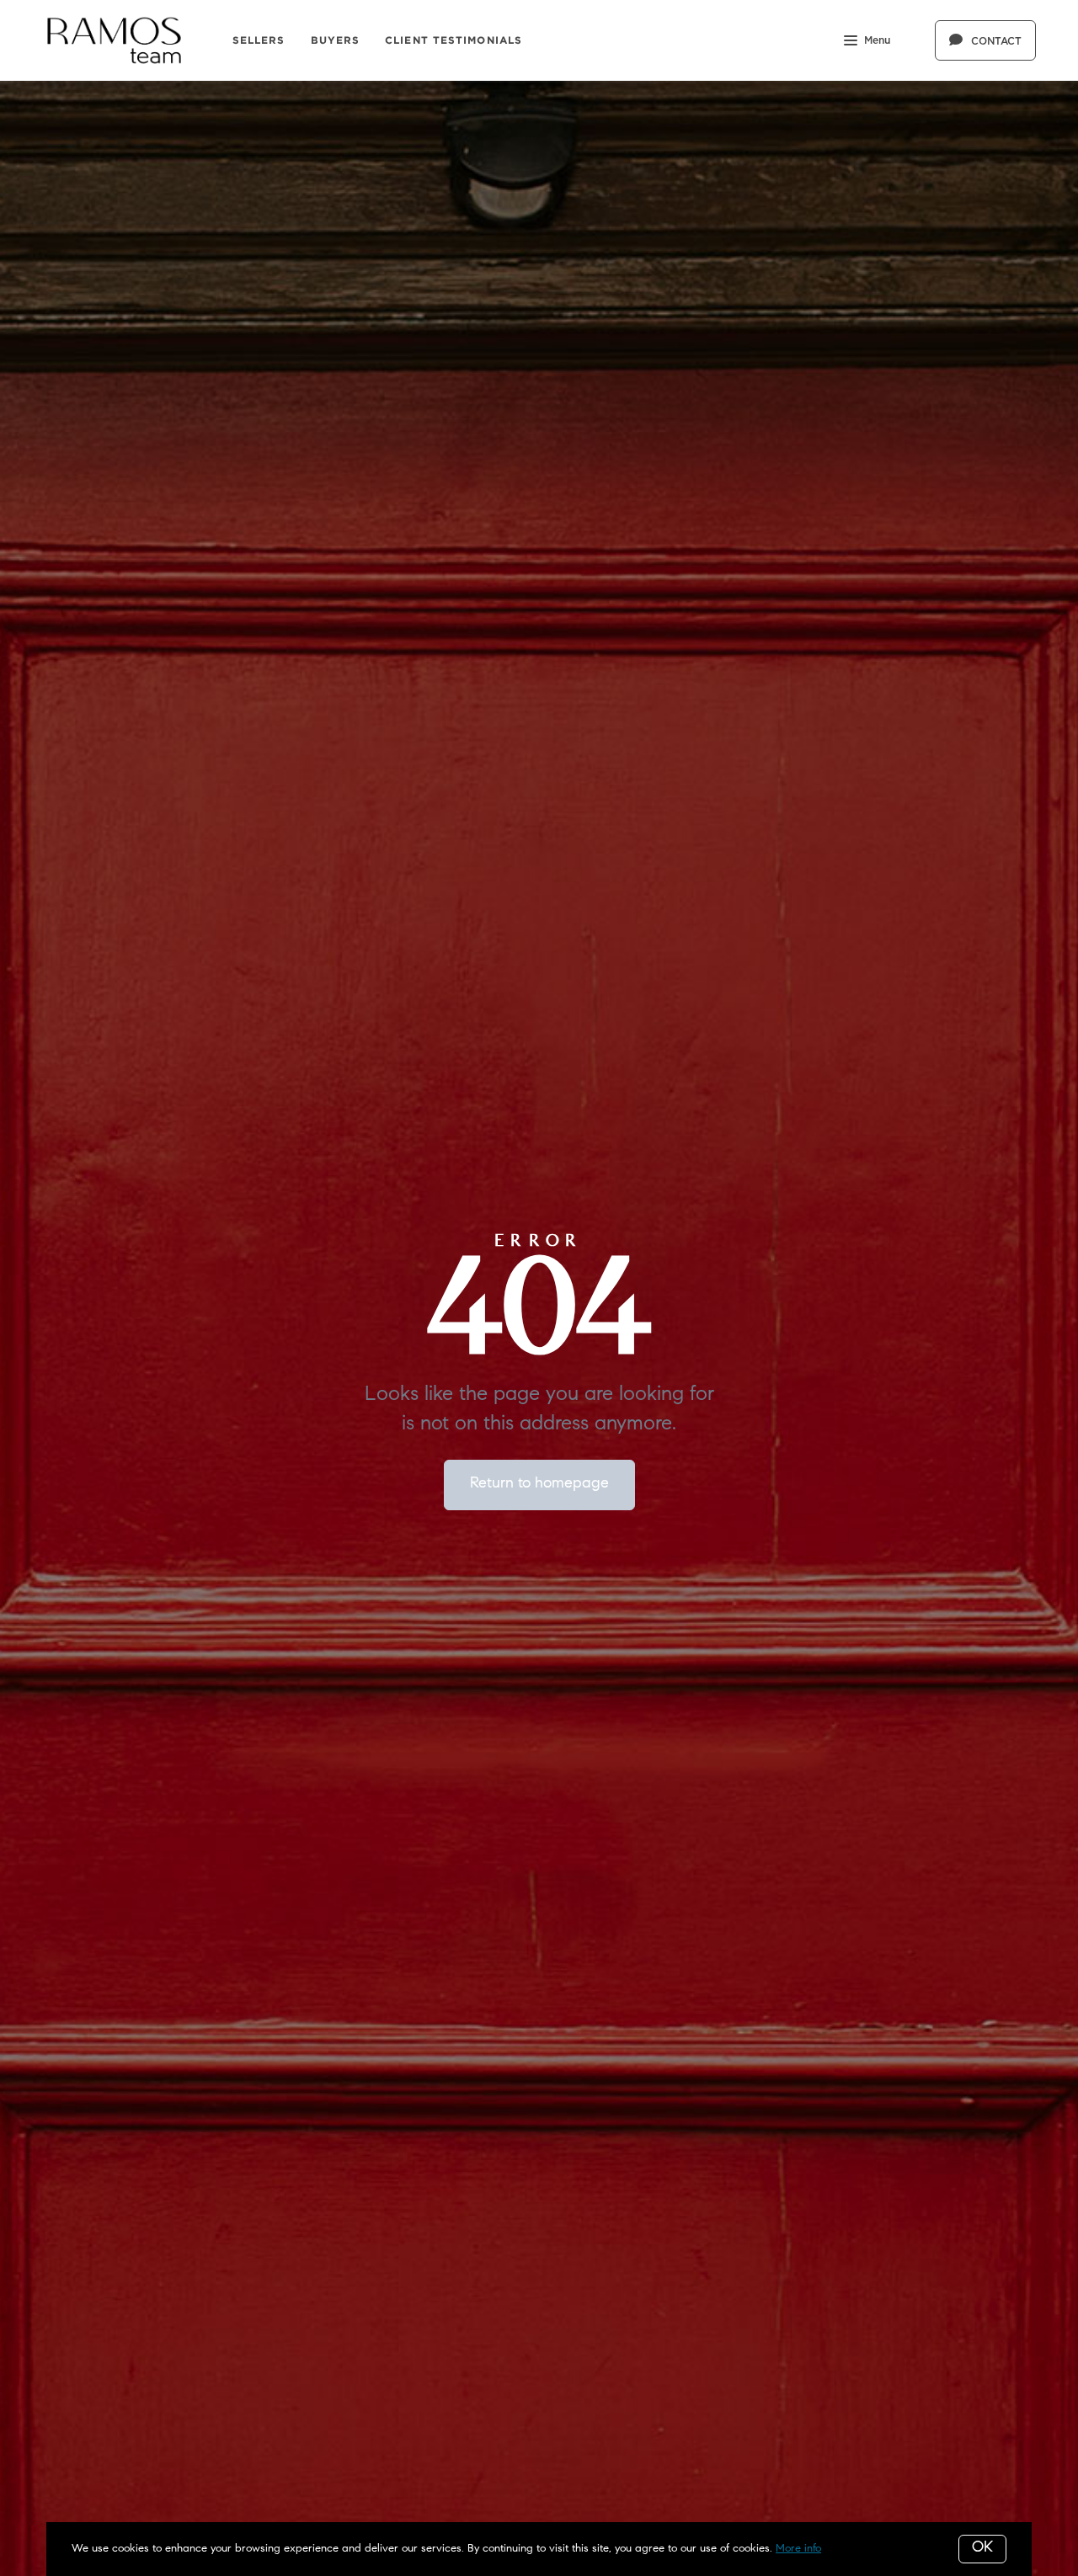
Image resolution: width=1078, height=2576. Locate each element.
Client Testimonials (454, 40)
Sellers (259, 40)
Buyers (336, 40)
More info (798, 2549)
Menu (877, 40)
